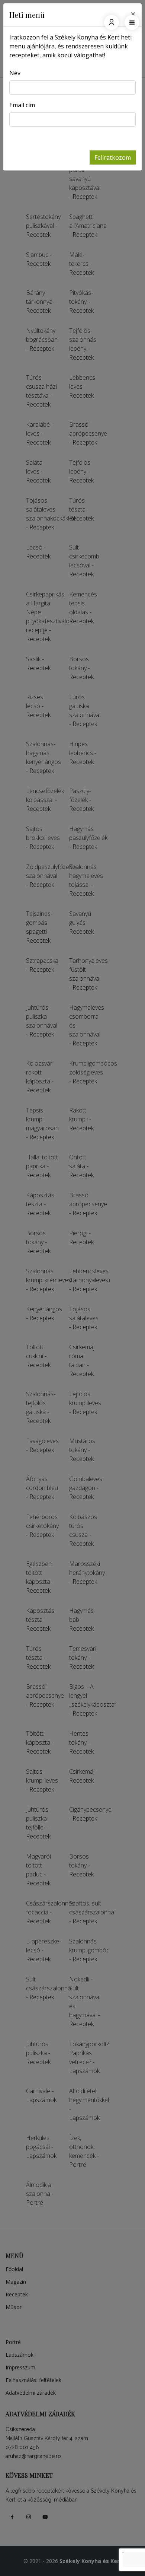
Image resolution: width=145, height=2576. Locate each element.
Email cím (22, 105)
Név (15, 73)
